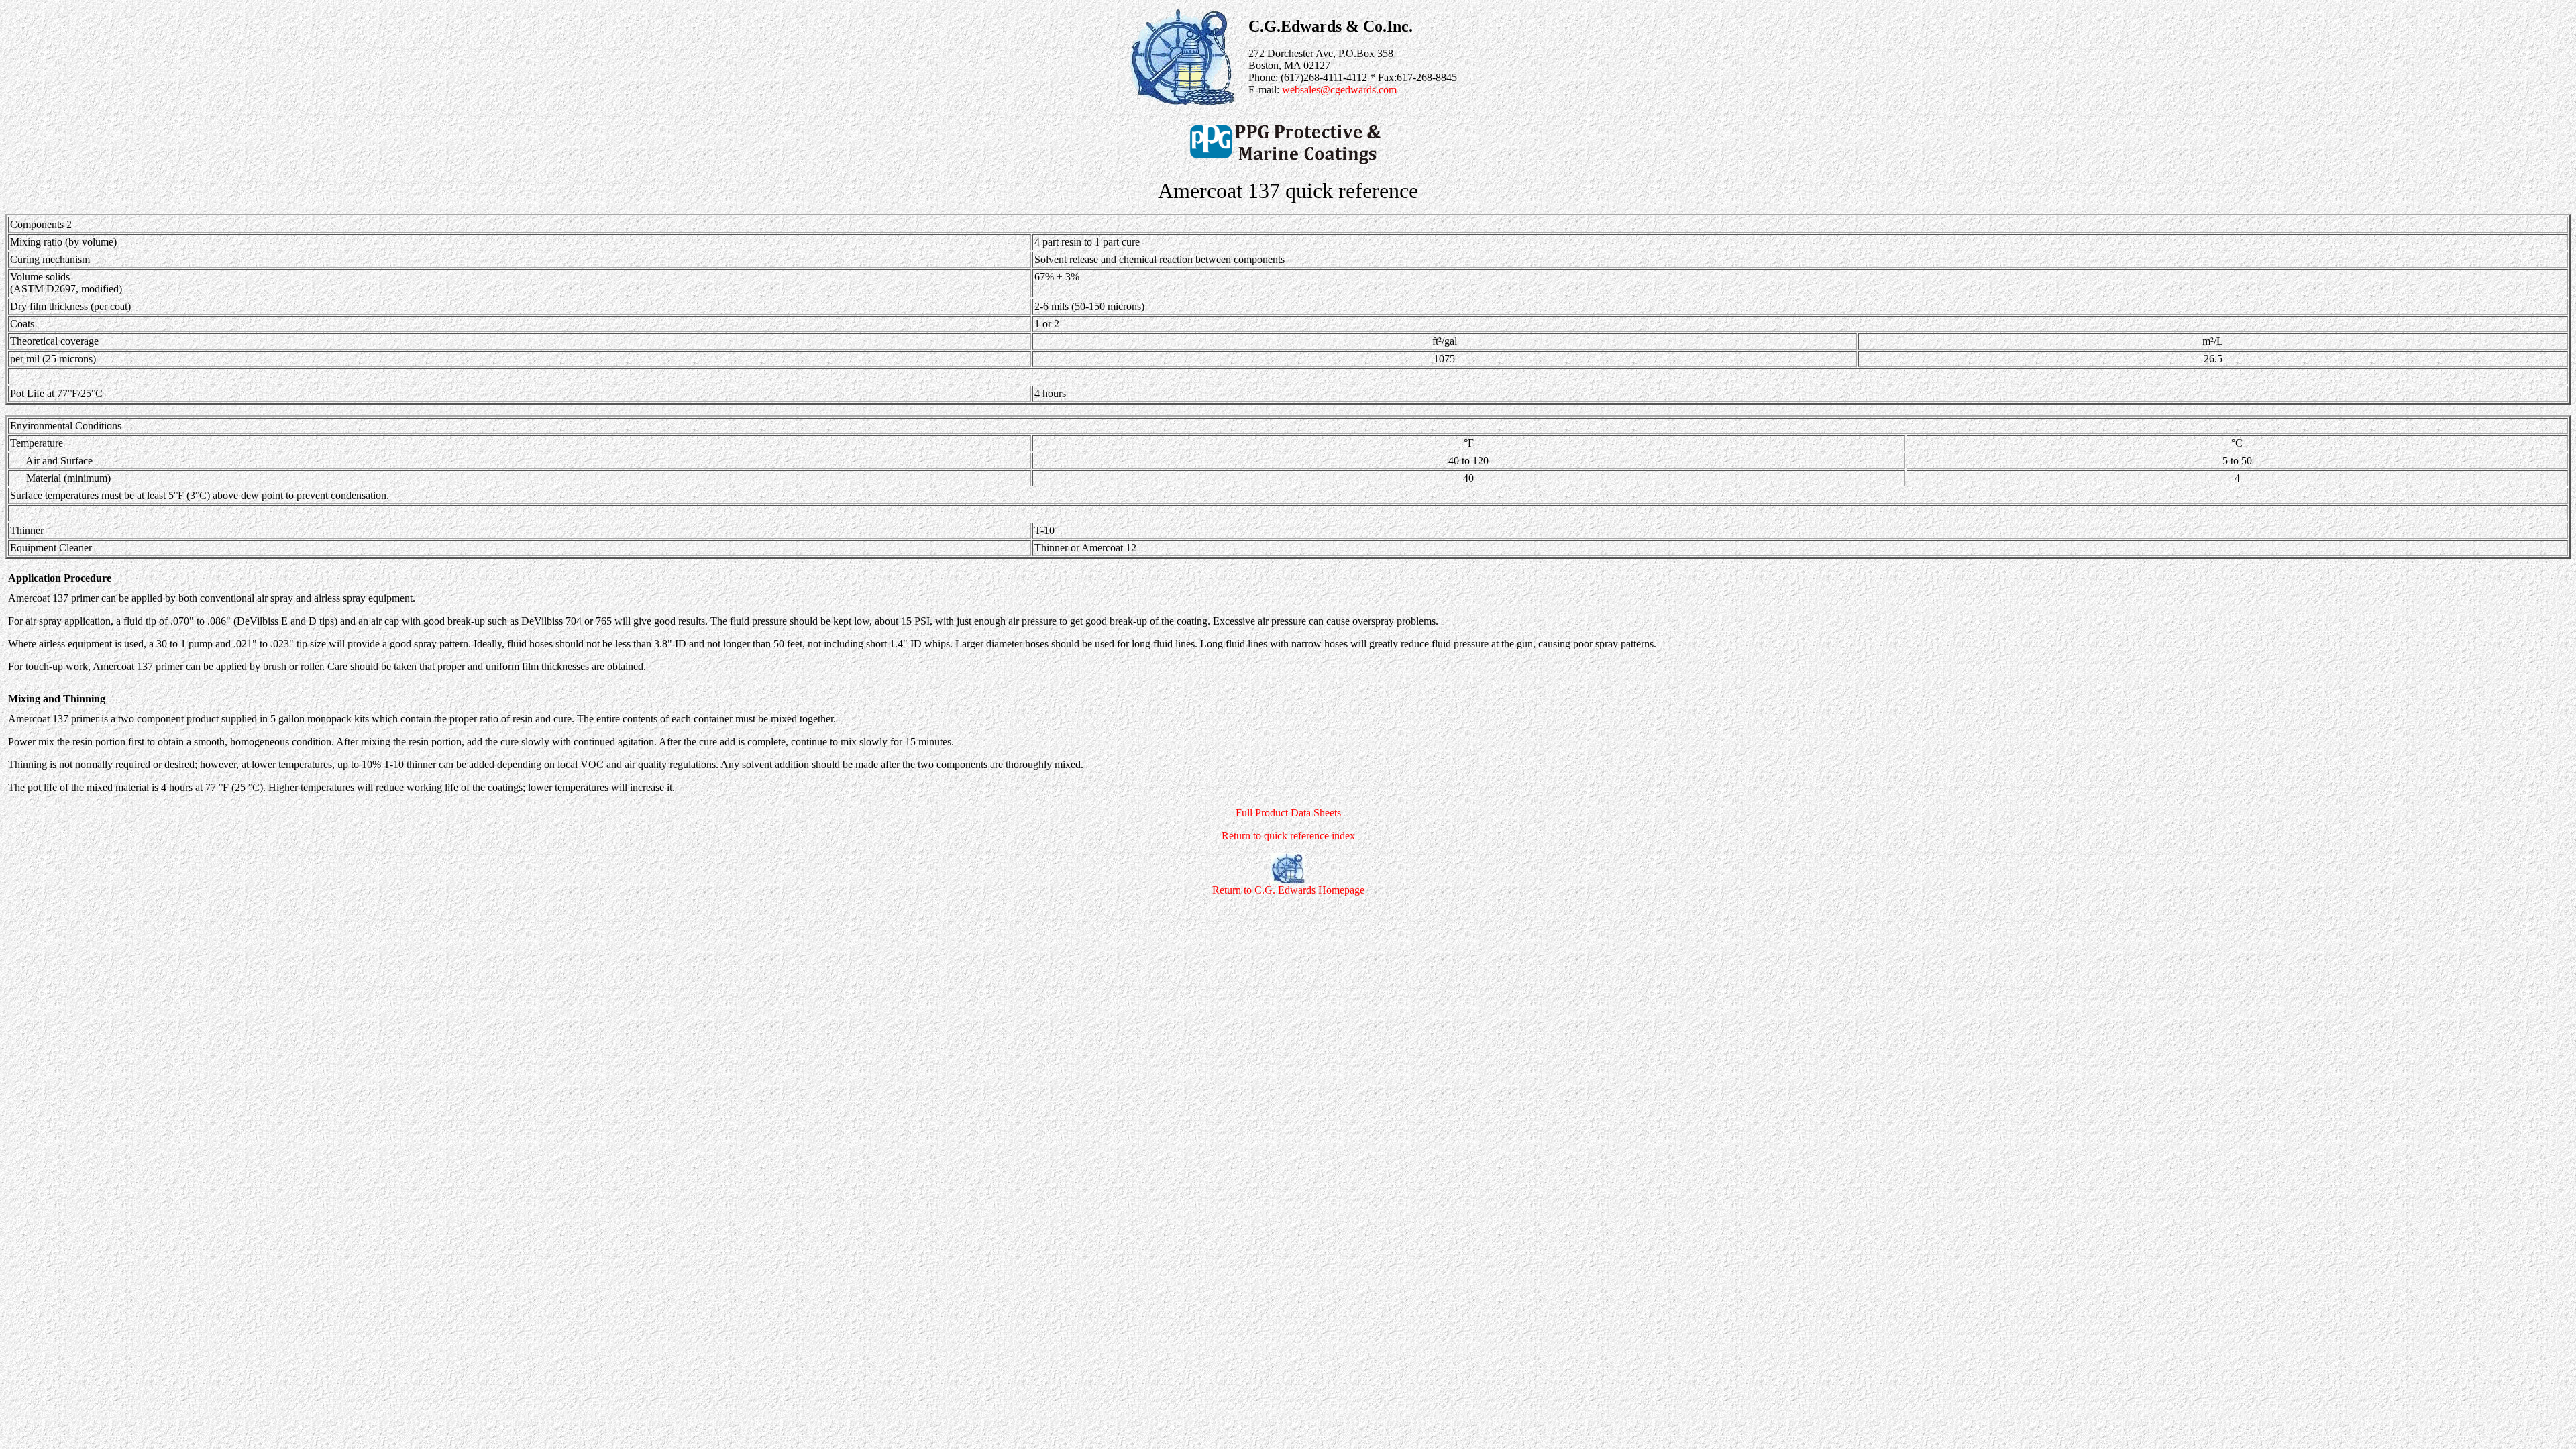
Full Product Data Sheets (1288, 813)
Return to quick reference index (1288, 836)
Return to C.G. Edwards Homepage (1288, 890)
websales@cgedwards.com (1339, 90)
